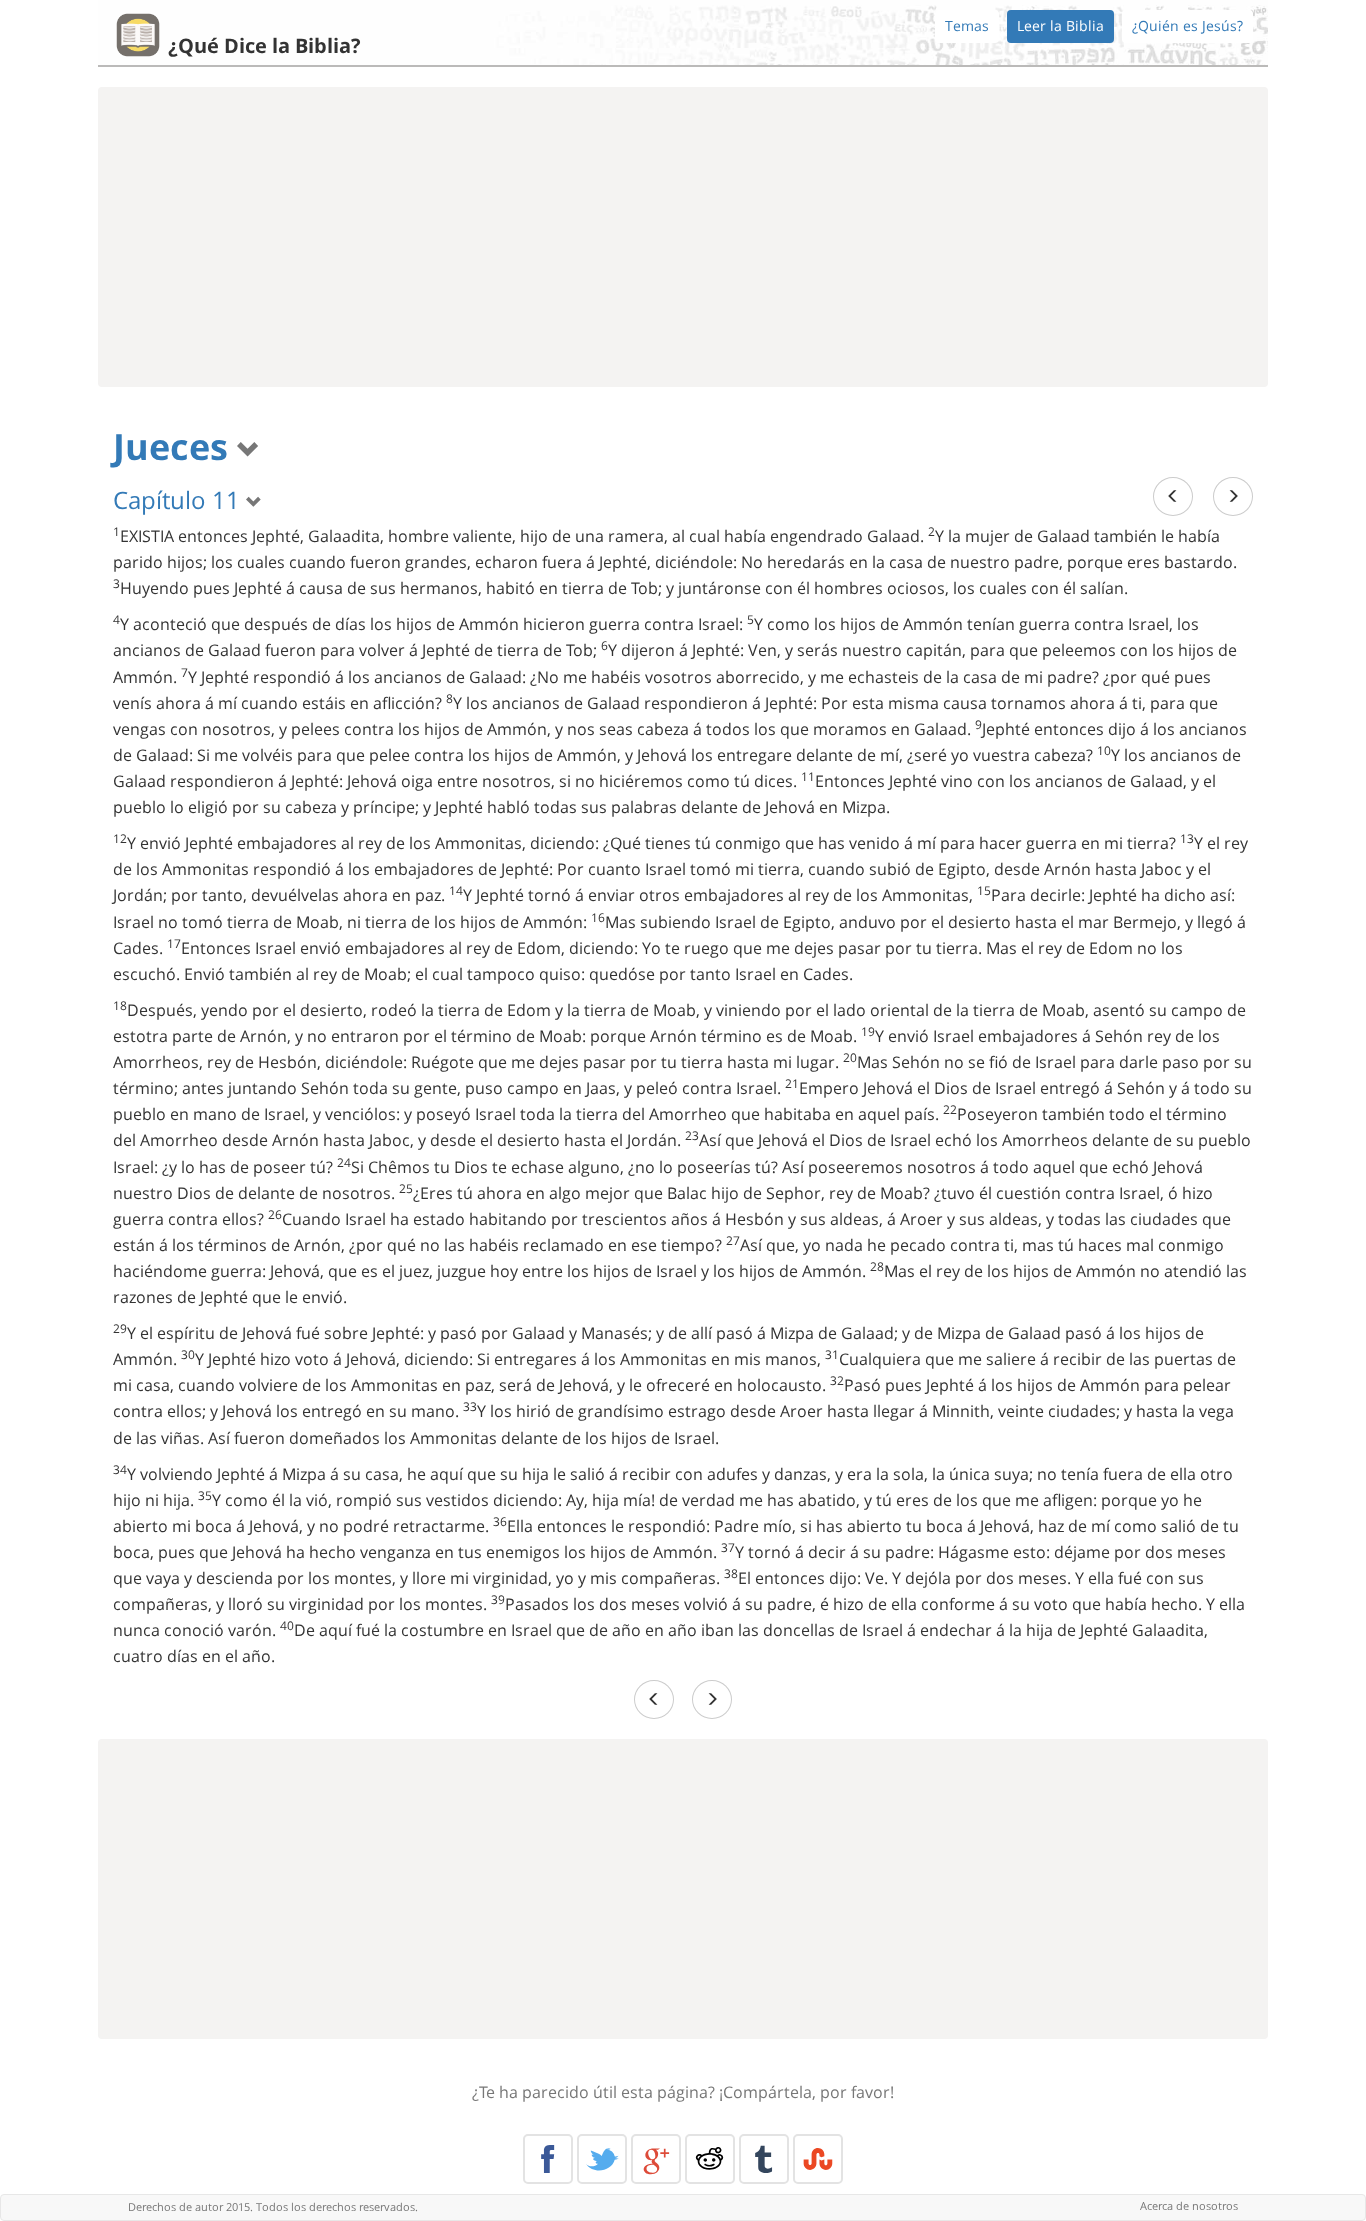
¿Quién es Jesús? (1187, 25)
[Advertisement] (683, 237)
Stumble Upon (818, 2159)
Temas (967, 25)
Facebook (548, 2159)
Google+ (656, 2159)
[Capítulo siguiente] (1233, 496)
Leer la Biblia (1060, 25)
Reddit (710, 2159)
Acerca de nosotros (1189, 2205)
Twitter (602, 2159)
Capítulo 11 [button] (179, 499)
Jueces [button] (175, 446)
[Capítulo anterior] (1173, 496)
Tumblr (764, 2159)
